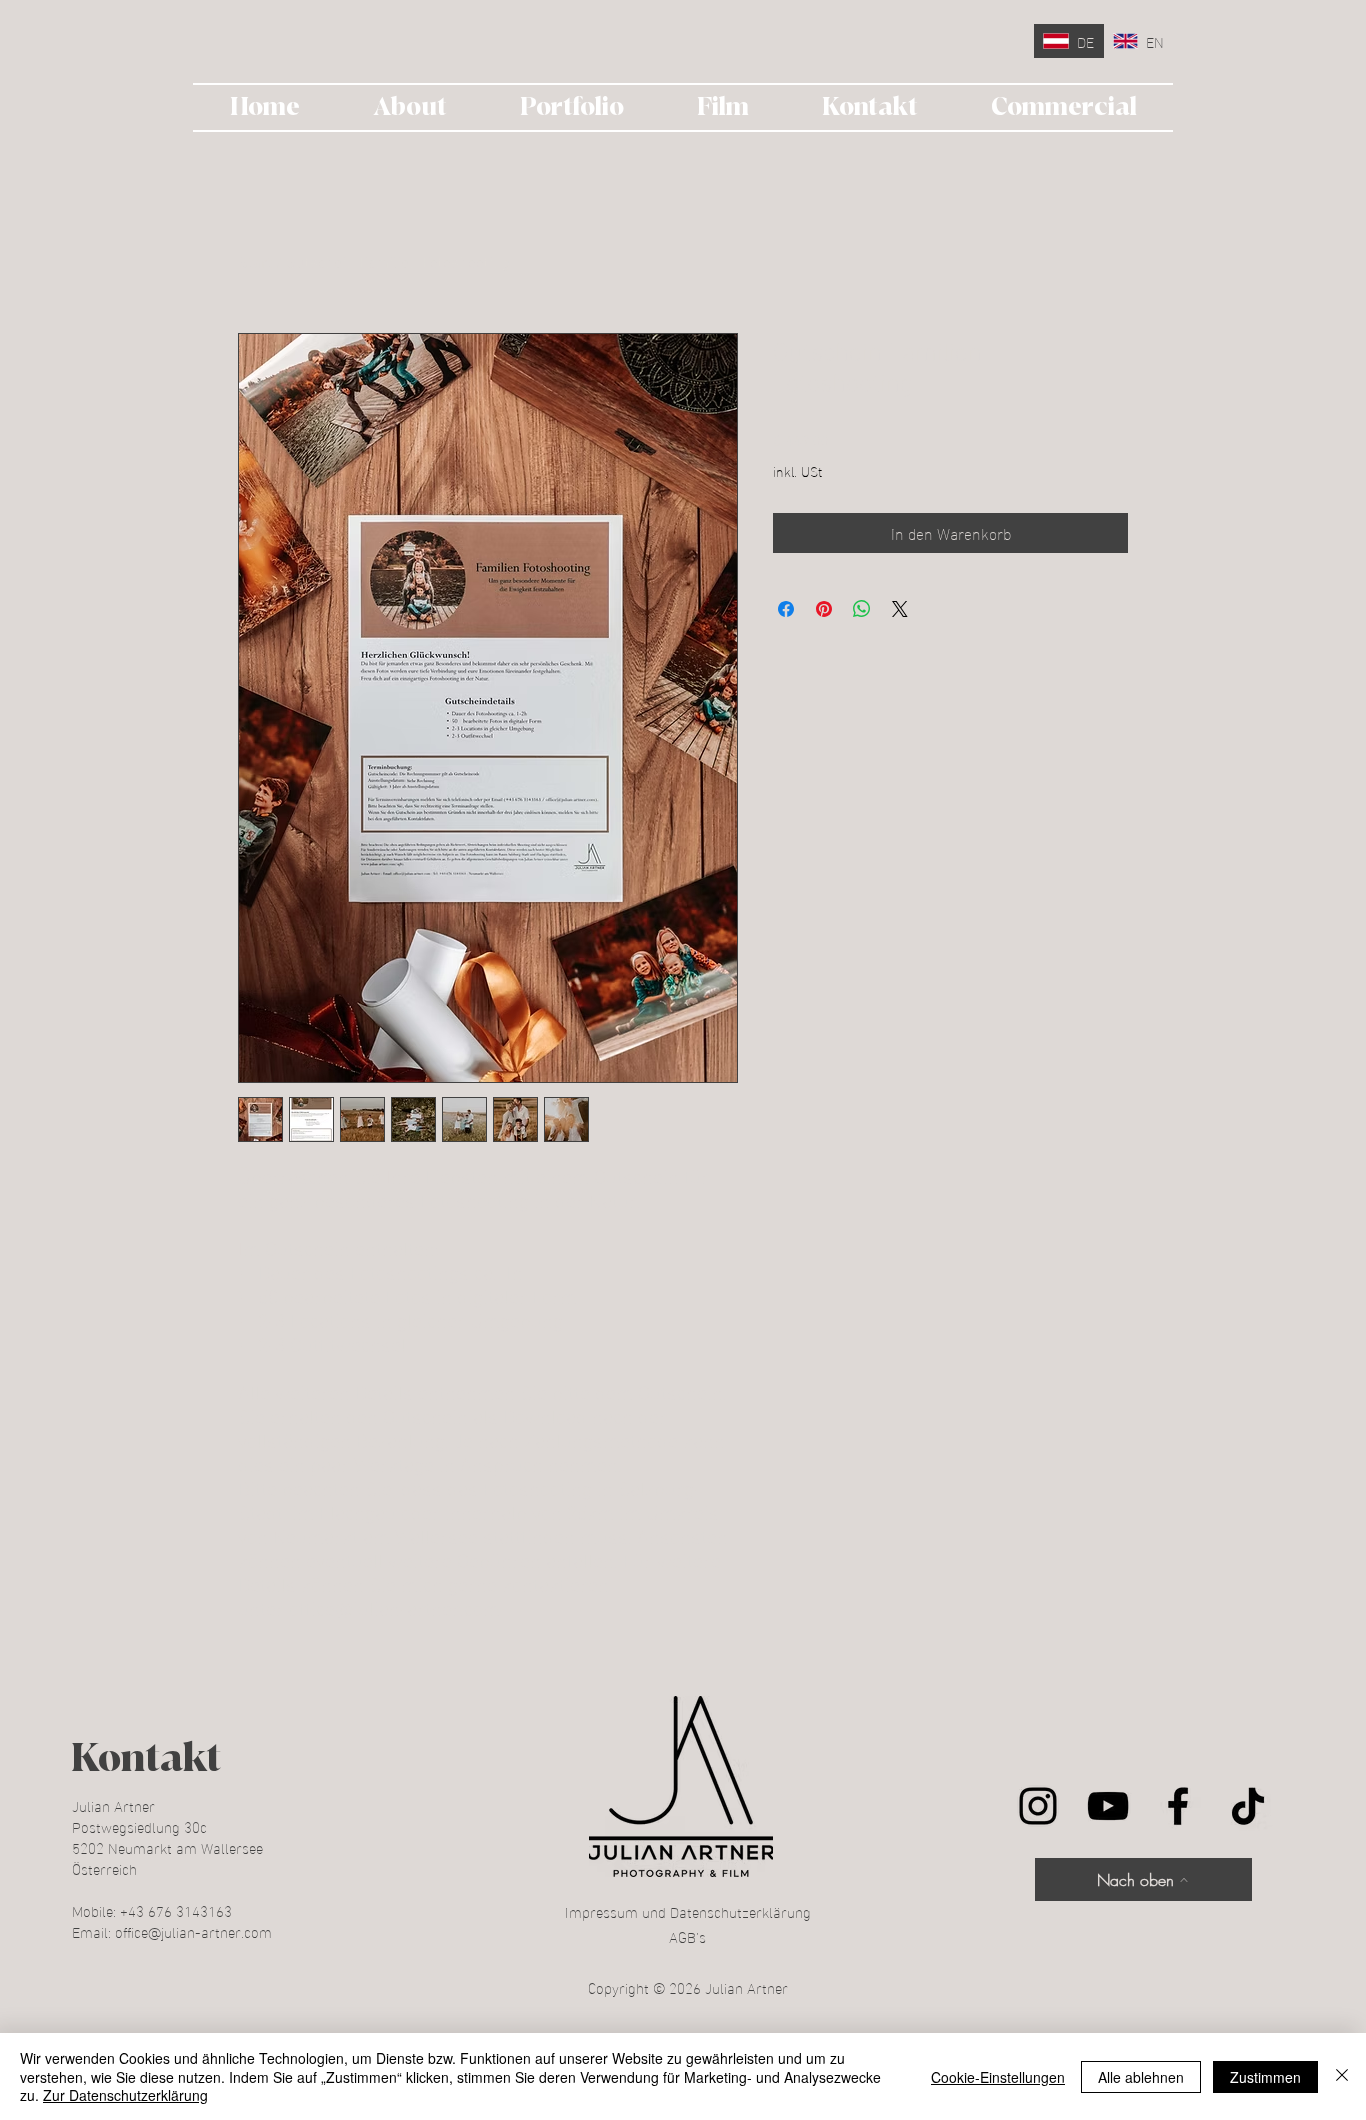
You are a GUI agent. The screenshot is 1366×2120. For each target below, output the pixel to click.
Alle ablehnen (1141, 2077)
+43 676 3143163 (176, 1910)
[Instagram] (1038, 1806)
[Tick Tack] (1248, 1806)
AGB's (687, 1936)
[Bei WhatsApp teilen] (862, 609)
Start (255, 260)
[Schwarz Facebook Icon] (1178, 1806)
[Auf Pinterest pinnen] (824, 609)
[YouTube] (1108, 1806)
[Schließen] (1342, 2076)
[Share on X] (900, 609)
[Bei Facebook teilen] (786, 609)
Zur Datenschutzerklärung (125, 2095)
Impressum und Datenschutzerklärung (688, 1911)
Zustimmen (1265, 2077)
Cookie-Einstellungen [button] (998, 2077)
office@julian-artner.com (193, 1931)
